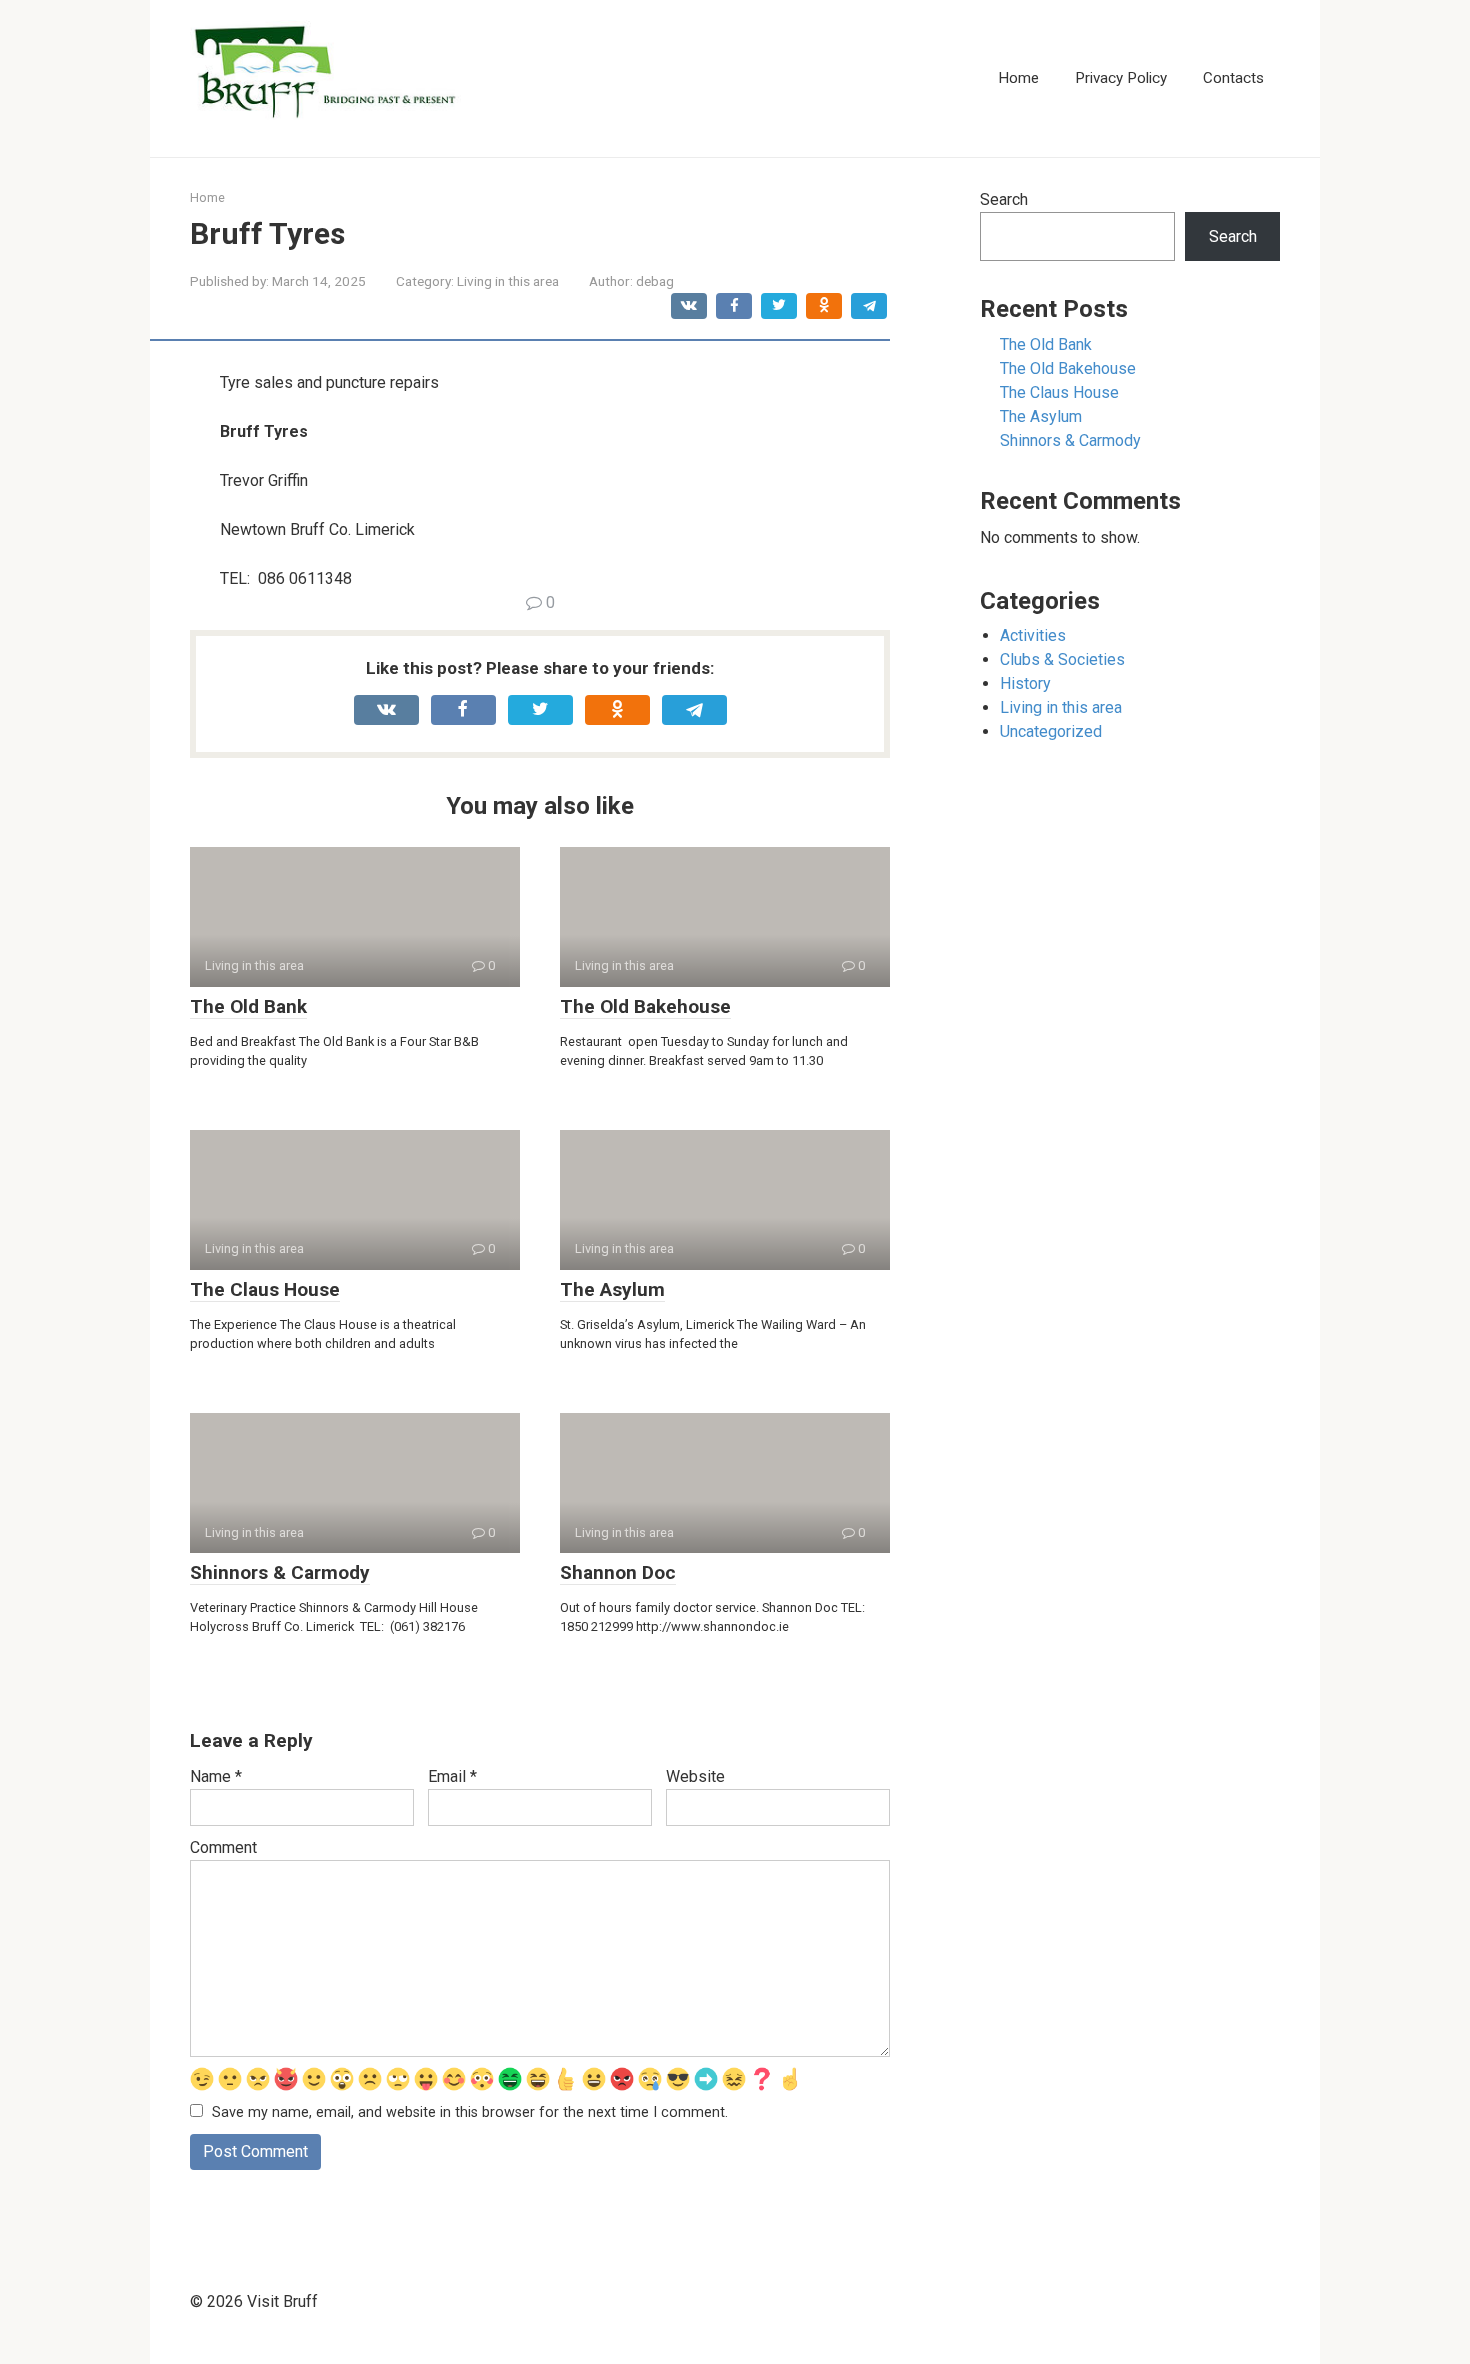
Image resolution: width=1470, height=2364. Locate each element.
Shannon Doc (618, 1572)
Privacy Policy (1121, 78)
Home (1018, 78)
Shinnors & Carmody (280, 1572)
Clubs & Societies (1062, 659)
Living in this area (508, 281)
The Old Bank (248, 1006)
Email (452, 1776)
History (1025, 683)
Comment (223, 1847)
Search (1004, 199)
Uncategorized (1051, 731)
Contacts (1233, 78)
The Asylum (612, 1289)
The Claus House (265, 1289)
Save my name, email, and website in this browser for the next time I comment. (470, 2112)
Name (216, 1776)
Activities (1033, 635)
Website (695, 1776)
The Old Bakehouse (645, 1006)
